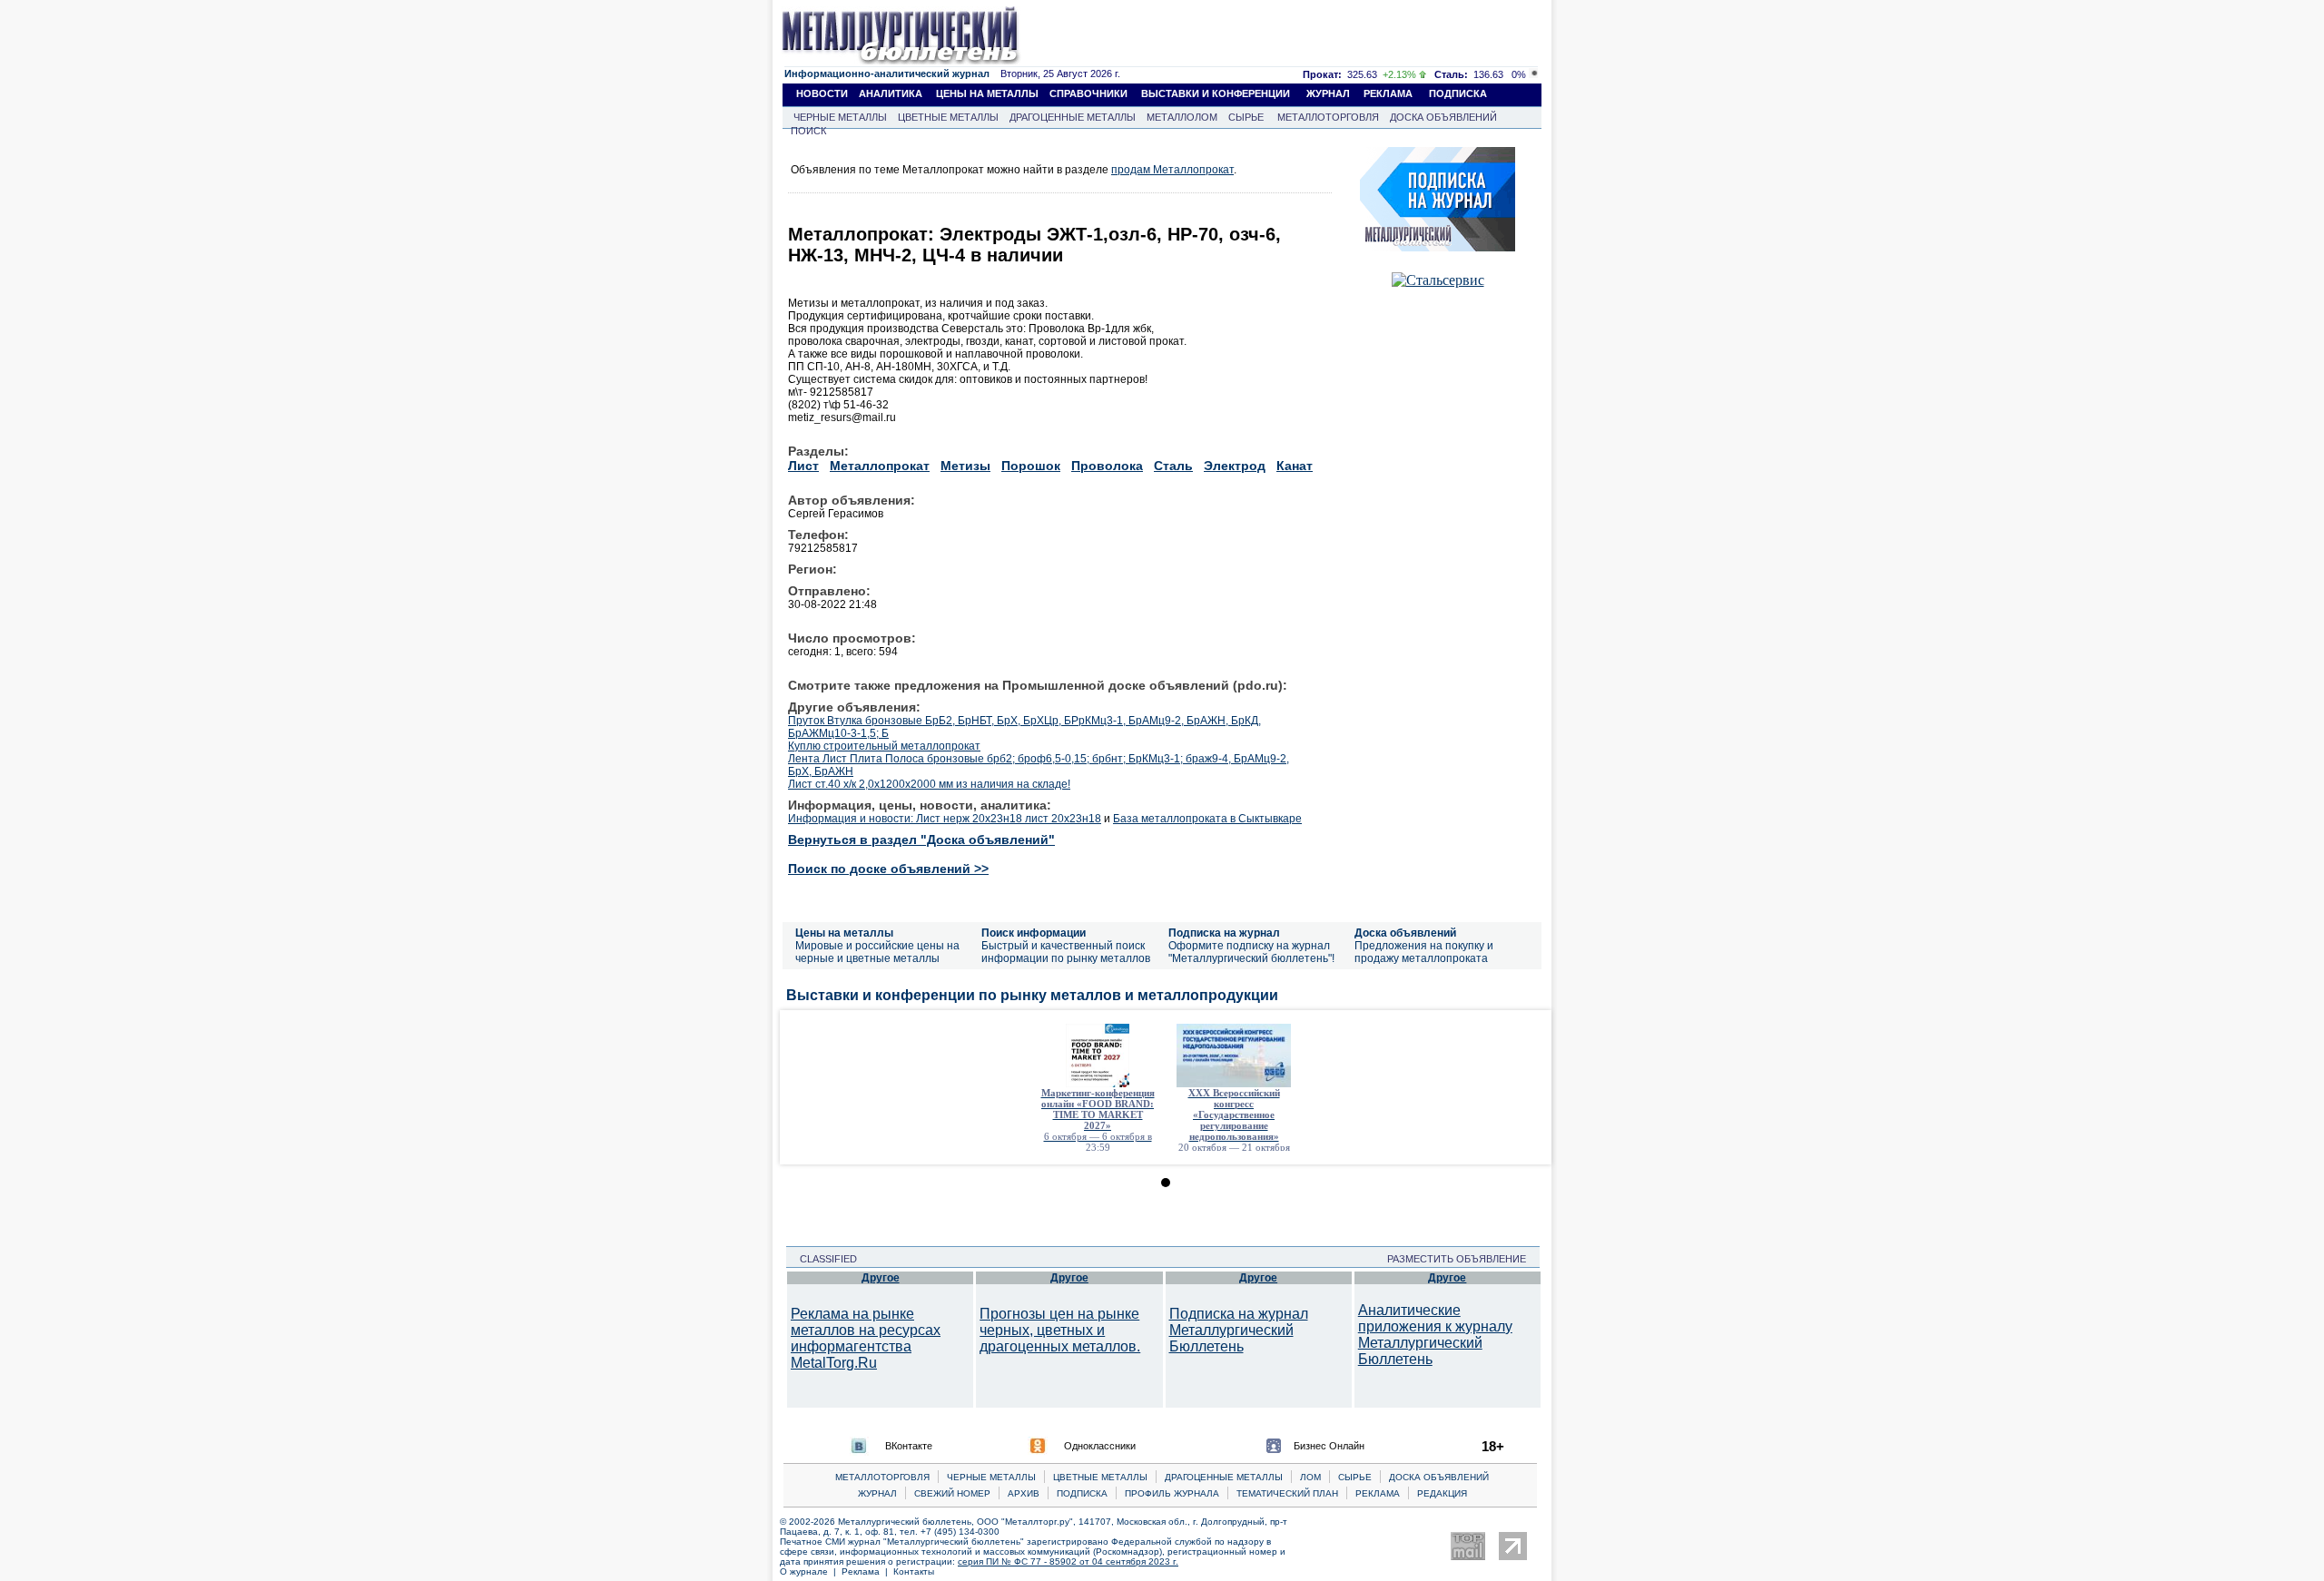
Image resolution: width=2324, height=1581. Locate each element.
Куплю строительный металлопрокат (884, 746)
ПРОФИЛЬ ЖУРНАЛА (1172, 1493)
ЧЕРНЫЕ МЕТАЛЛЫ (840, 117)
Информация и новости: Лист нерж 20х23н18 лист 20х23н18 (945, 819)
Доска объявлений (1405, 933)
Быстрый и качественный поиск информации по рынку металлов (1066, 952)
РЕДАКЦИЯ (1442, 1493)
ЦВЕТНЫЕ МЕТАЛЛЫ (948, 117)
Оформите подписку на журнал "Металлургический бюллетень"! (1251, 952)
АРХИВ (1024, 1493)
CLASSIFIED (823, 1259)
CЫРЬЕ (1355, 1477)
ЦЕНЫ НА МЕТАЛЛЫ (987, 93)
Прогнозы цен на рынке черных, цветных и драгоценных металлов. (1060, 1330)
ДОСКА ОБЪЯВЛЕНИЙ (1443, 117)
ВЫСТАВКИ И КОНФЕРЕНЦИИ (1216, 93)
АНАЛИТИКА (891, 93)
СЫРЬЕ (1246, 117)
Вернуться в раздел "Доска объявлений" (921, 840)
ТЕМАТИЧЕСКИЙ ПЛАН (1287, 1493)
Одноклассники (1100, 1446)
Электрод (1235, 466)
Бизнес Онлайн (1329, 1446)
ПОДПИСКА (1458, 93)
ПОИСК (808, 131)
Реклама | (867, 1571)
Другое (881, 1278)
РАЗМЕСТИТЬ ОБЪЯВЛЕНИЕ (1462, 1259)
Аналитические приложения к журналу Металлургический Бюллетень (1435, 1335)
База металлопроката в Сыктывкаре (1207, 819)
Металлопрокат (880, 466)
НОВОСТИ (822, 93)
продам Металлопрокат (1172, 170)
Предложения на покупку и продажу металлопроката (1424, 952)
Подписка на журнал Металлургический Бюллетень (1239, 1330)
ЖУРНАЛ (1328, 93)
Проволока (1107, 466)
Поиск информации (1034, 933)
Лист (803, 466)
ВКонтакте (909, 1446)
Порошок (1031, 466)
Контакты (914, 1571)
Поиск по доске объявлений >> (888, 869)
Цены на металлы (844, 933)
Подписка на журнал (1224, 933)
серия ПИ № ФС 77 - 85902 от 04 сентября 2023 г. (1068, 1561)
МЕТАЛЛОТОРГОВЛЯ (1328, 117)
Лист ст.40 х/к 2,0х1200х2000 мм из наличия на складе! (929, 784)
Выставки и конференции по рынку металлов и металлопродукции (1032, 995)
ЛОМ (1310, 1477)
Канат (1295, 466)
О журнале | (811, 1571)
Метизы (965, 466)
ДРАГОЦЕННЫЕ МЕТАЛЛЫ (1073, 117)
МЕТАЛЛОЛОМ (1182, 117)
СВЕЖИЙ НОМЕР (952, 1493)
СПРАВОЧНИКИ (1088, 93)
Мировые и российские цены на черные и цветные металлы (877, 952)
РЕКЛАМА (1388, 93)
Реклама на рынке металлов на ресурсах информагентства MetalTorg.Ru (866, 1338)
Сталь (1173, 466)
